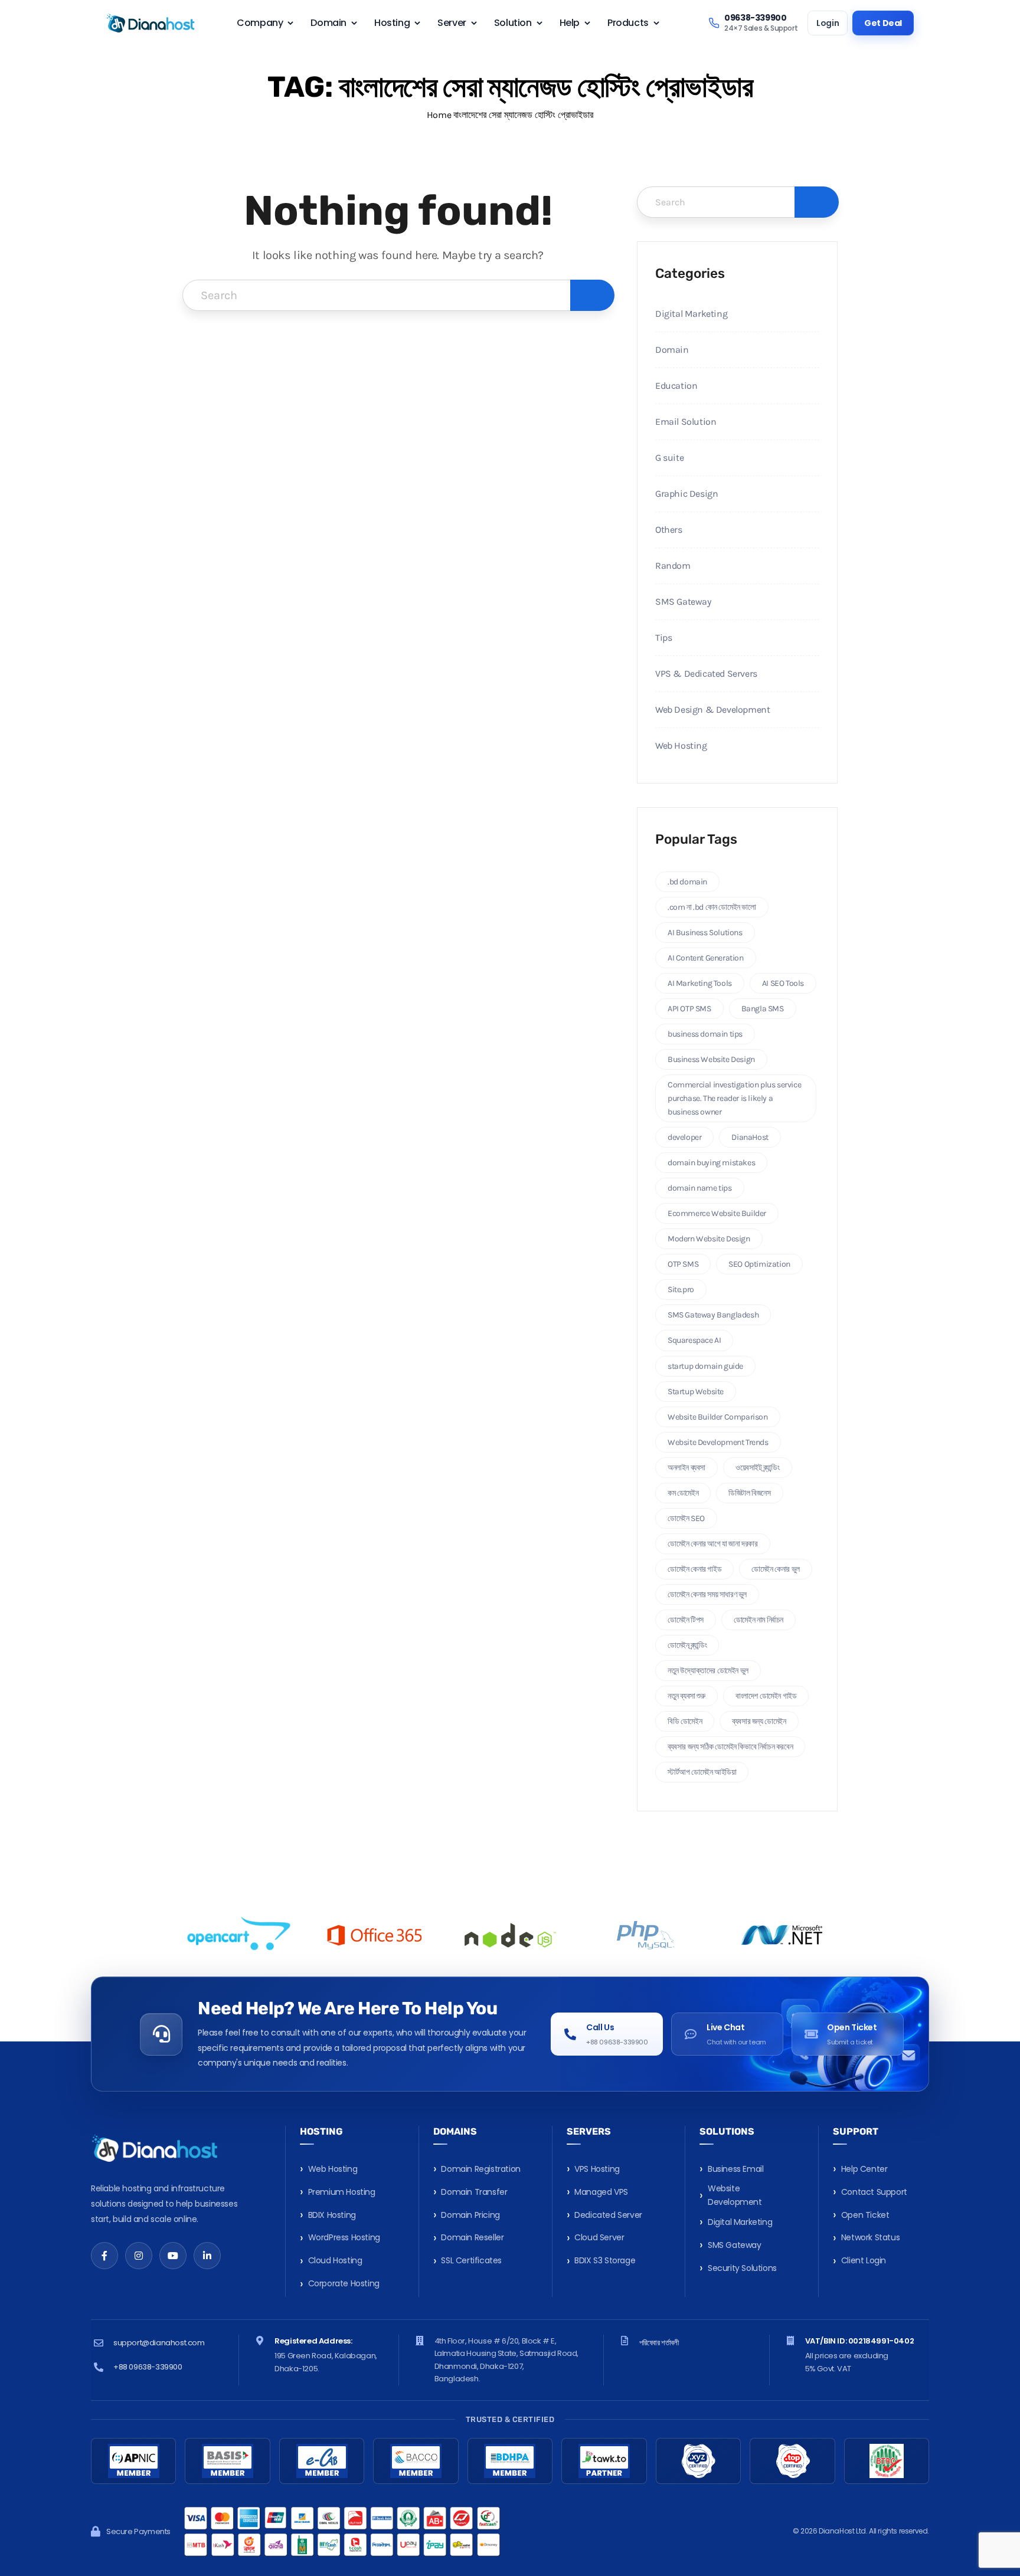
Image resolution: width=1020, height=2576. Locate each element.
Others (669, 530)
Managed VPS (601, 2192)
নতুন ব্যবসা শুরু (686, 1696)
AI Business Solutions (705, 933)
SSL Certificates (471, 2260)
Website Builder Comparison (718, 1417)
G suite (669, 458)
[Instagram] (139, 2256)
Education (676, 386)
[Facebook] (104, 2256)
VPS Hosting (597, 2169)
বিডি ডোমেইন (685, 1721)
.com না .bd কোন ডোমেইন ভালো (712, 907)
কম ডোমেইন (683, 1493)
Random (673, 566)
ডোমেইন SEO (686, 1518)
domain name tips (700, 1188)
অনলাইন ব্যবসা (686, 1468)
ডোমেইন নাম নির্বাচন (759, 1620)
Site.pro (681, 1289)
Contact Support (874, 2192)
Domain (672, 350)
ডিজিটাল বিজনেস (749, 1493)
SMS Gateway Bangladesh (713, 1315)
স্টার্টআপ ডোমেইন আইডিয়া (702, 1772)
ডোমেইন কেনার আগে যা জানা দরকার (713, 1544)
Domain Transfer (474, 2192)
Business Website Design (711, 1059)
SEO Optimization (759, 1264)
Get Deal (883, 23)
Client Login (864, 2260)
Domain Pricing (470, 2215)
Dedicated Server (608, 2215)
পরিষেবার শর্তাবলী (659, 2343)
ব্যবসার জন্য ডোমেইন (759, 1721)
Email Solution (686, 422)
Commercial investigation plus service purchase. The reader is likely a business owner (734, 1098)
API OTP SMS (689, 1009)
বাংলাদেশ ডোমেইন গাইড (766, 1696)
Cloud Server (599, 2237)
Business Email (735, 2169)
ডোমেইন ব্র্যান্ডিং (687, 1645)
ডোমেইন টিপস (686, 1620)
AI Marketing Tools (700, 983)
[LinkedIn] (207, 2256)
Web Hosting (681, 745)
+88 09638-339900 (148, 2367)
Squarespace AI (694, 1340)
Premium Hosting (342, 2192)
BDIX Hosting (332, 2215)
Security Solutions (742, 2268)
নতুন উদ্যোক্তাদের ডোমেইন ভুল (708, 1671)
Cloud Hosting (335, 2260)
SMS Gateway (683, 602)
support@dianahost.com (159, 2343)
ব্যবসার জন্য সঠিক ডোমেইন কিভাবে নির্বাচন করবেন (730, 1747)
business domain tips (705, 1034)
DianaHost (750, 1137)
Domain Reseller (472, 2237)
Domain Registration (480, 2169)
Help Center (864, 2169)
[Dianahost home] (151, 23)
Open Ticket (865, 2215)
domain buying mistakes (711, 1163)
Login (828, 23)
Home (439, 115)
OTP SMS (683, 1264)
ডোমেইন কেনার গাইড (694, 1569)
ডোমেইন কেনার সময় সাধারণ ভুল (707, 1595)
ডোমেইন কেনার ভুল (776, 1569)
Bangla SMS (763, 1009)
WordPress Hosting (344, 2237)
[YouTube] (173, 2256)
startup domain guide (705, 1366)
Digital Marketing (691, 314)
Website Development (735, 2195)
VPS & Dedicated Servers (706, 674)
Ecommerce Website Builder (717, 1213)
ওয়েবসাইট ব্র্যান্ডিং (758, 1468)
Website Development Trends (718, 1442)
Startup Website (696, 1392)
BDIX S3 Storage (605, 2260)
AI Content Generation (706, 958)
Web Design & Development (712, 709)
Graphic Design (686, 494)
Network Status (870, 2237)
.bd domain (687, 882)
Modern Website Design (709, 1239)
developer (684, 1137)
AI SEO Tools (783, 983)
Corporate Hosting (344, 2283)
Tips (663, 638)
